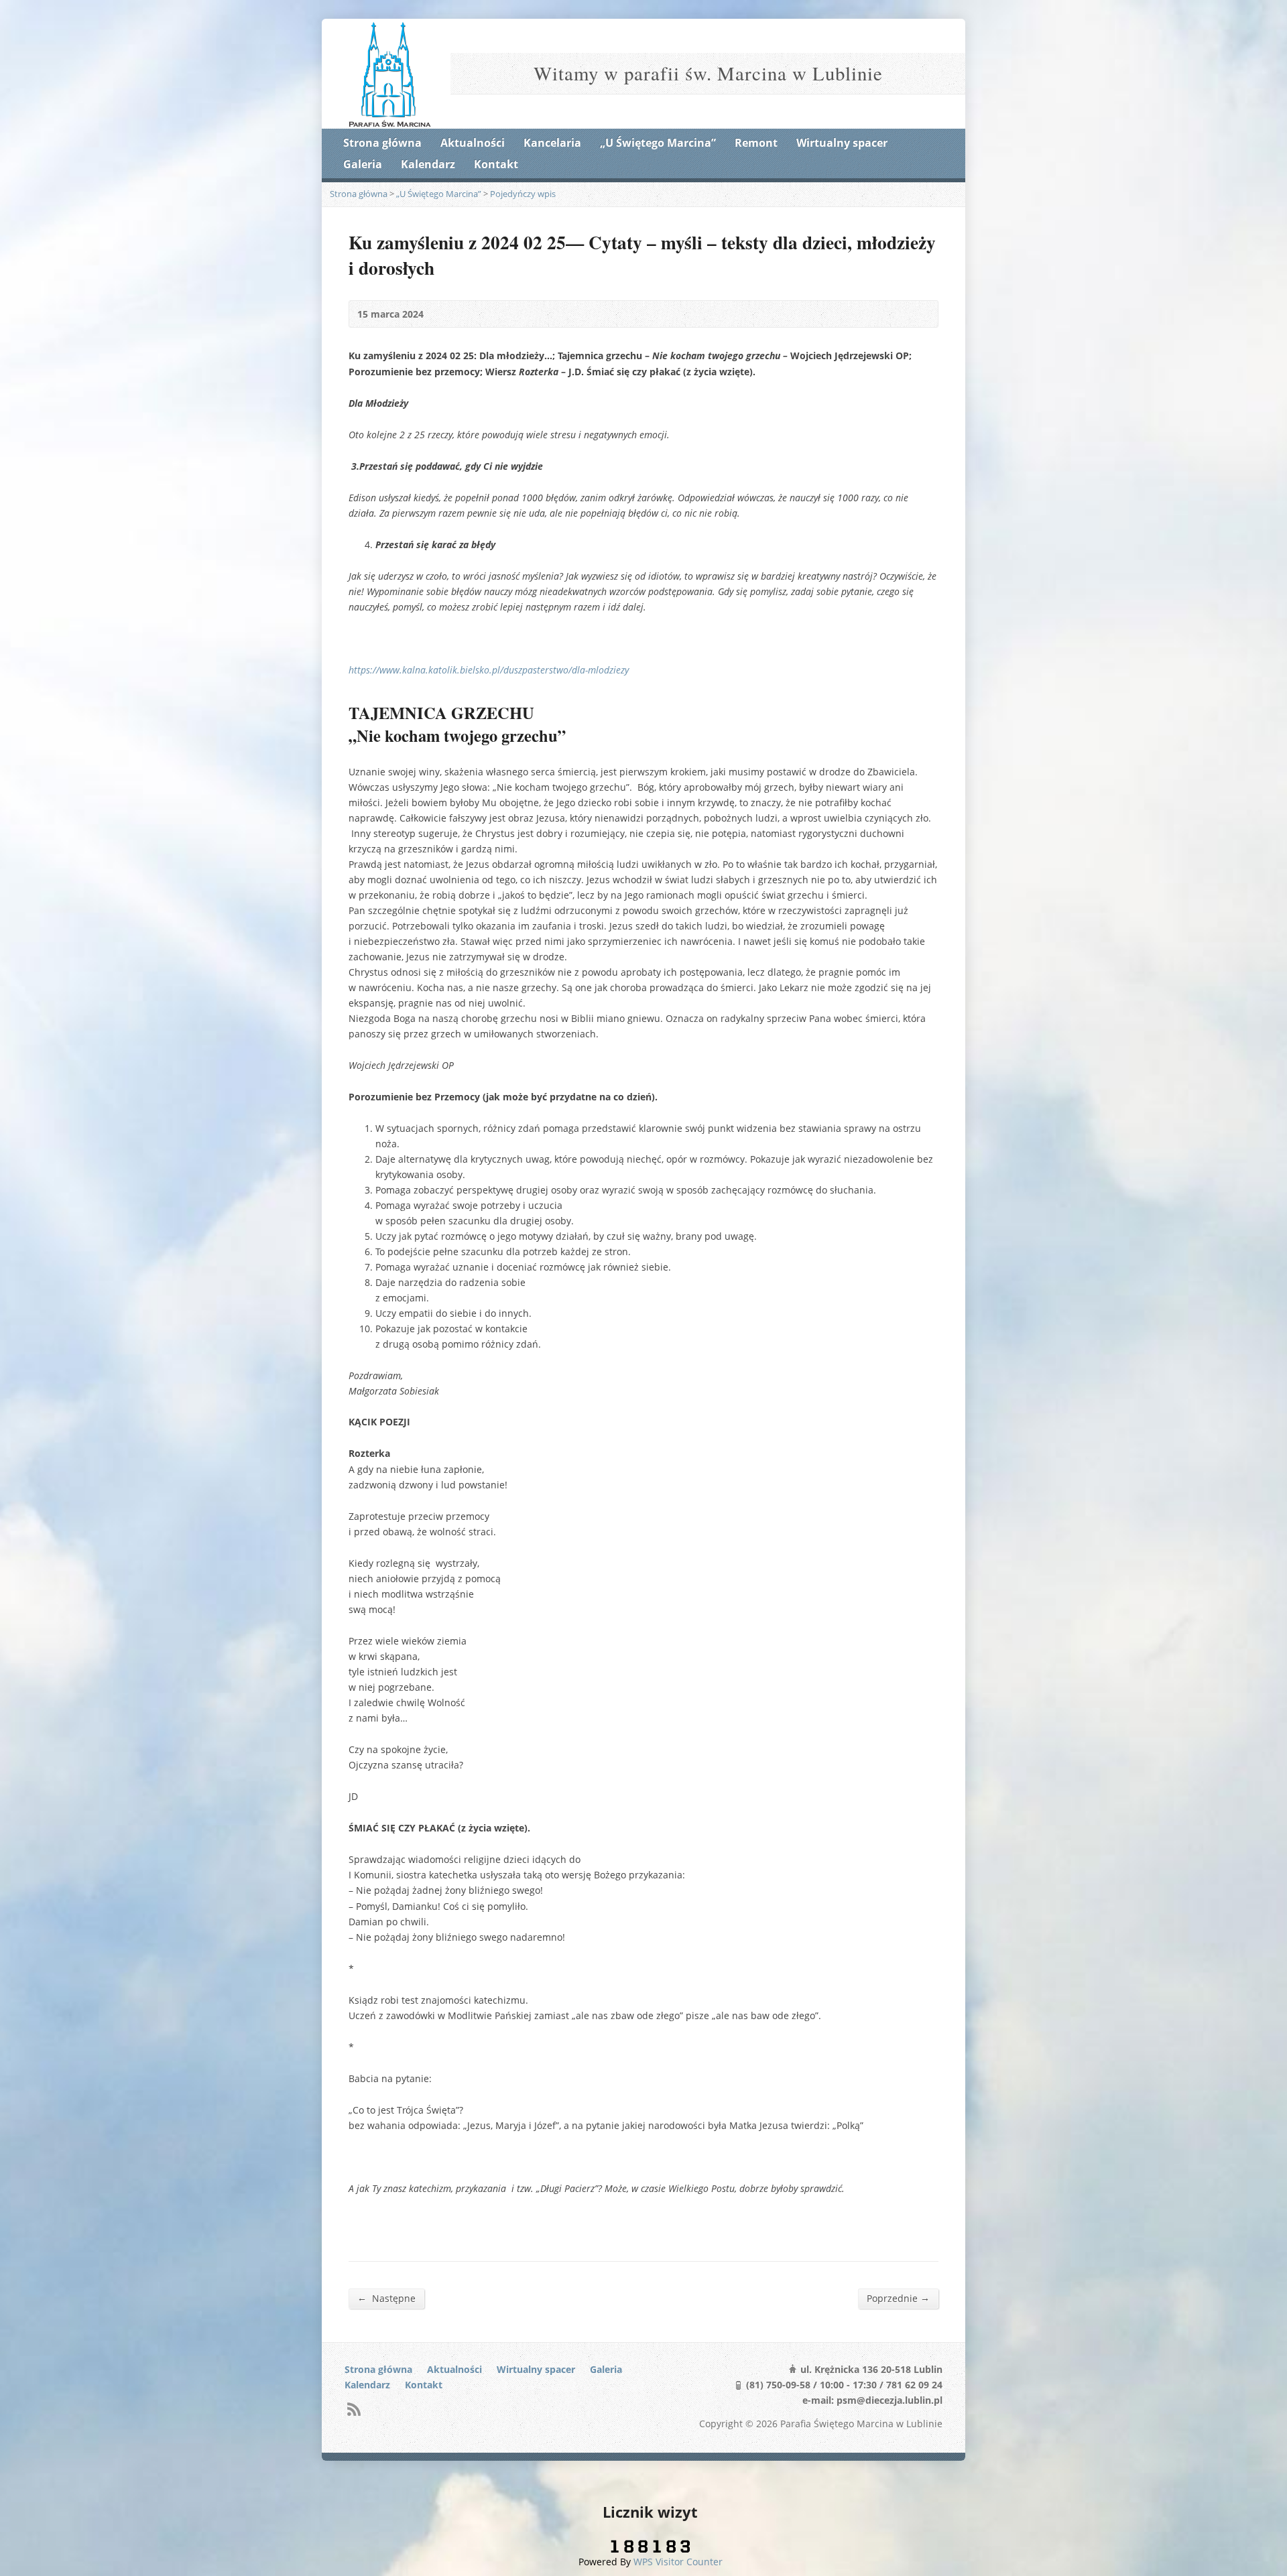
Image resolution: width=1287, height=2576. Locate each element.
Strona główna (382, 143)
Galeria (363, 164)
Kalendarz (428, 164)
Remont (756, 143)
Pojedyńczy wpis (523, 194)
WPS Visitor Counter (678, 2562)
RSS (354, 2409)
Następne (386, 2298)
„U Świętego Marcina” (658, 143)
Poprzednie (898, 2298)
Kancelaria (552, 143)
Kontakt (496, 164)
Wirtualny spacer (842, 143)
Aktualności (473, 143)
